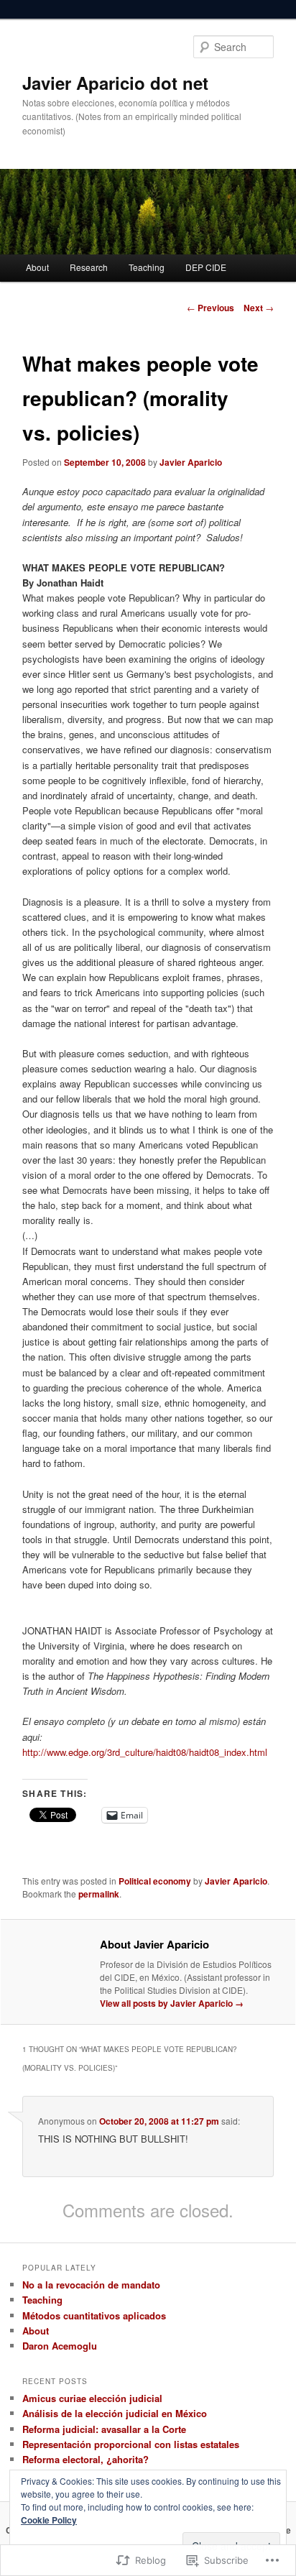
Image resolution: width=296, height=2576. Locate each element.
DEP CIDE (206, 267)
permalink (99, 1894)
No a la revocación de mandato (91, 2285)
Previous (211, 308)
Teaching (147, 267)
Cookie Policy (49, 2520)
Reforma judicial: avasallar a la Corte (104, 2429)
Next (259, 308)
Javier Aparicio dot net (115, 83)
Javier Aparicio (191, 462)
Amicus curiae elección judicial (92, 2398)
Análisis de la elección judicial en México (115, 2413)
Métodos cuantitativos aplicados (94, 2315)
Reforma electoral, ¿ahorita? (85, 2459)
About (37, 267)
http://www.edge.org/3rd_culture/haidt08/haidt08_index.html (145, 1752)
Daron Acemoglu (60, 2346)
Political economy (155, 1881)
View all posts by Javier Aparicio (172, 2003)
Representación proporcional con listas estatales (131, 2444)
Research (89, 267)
